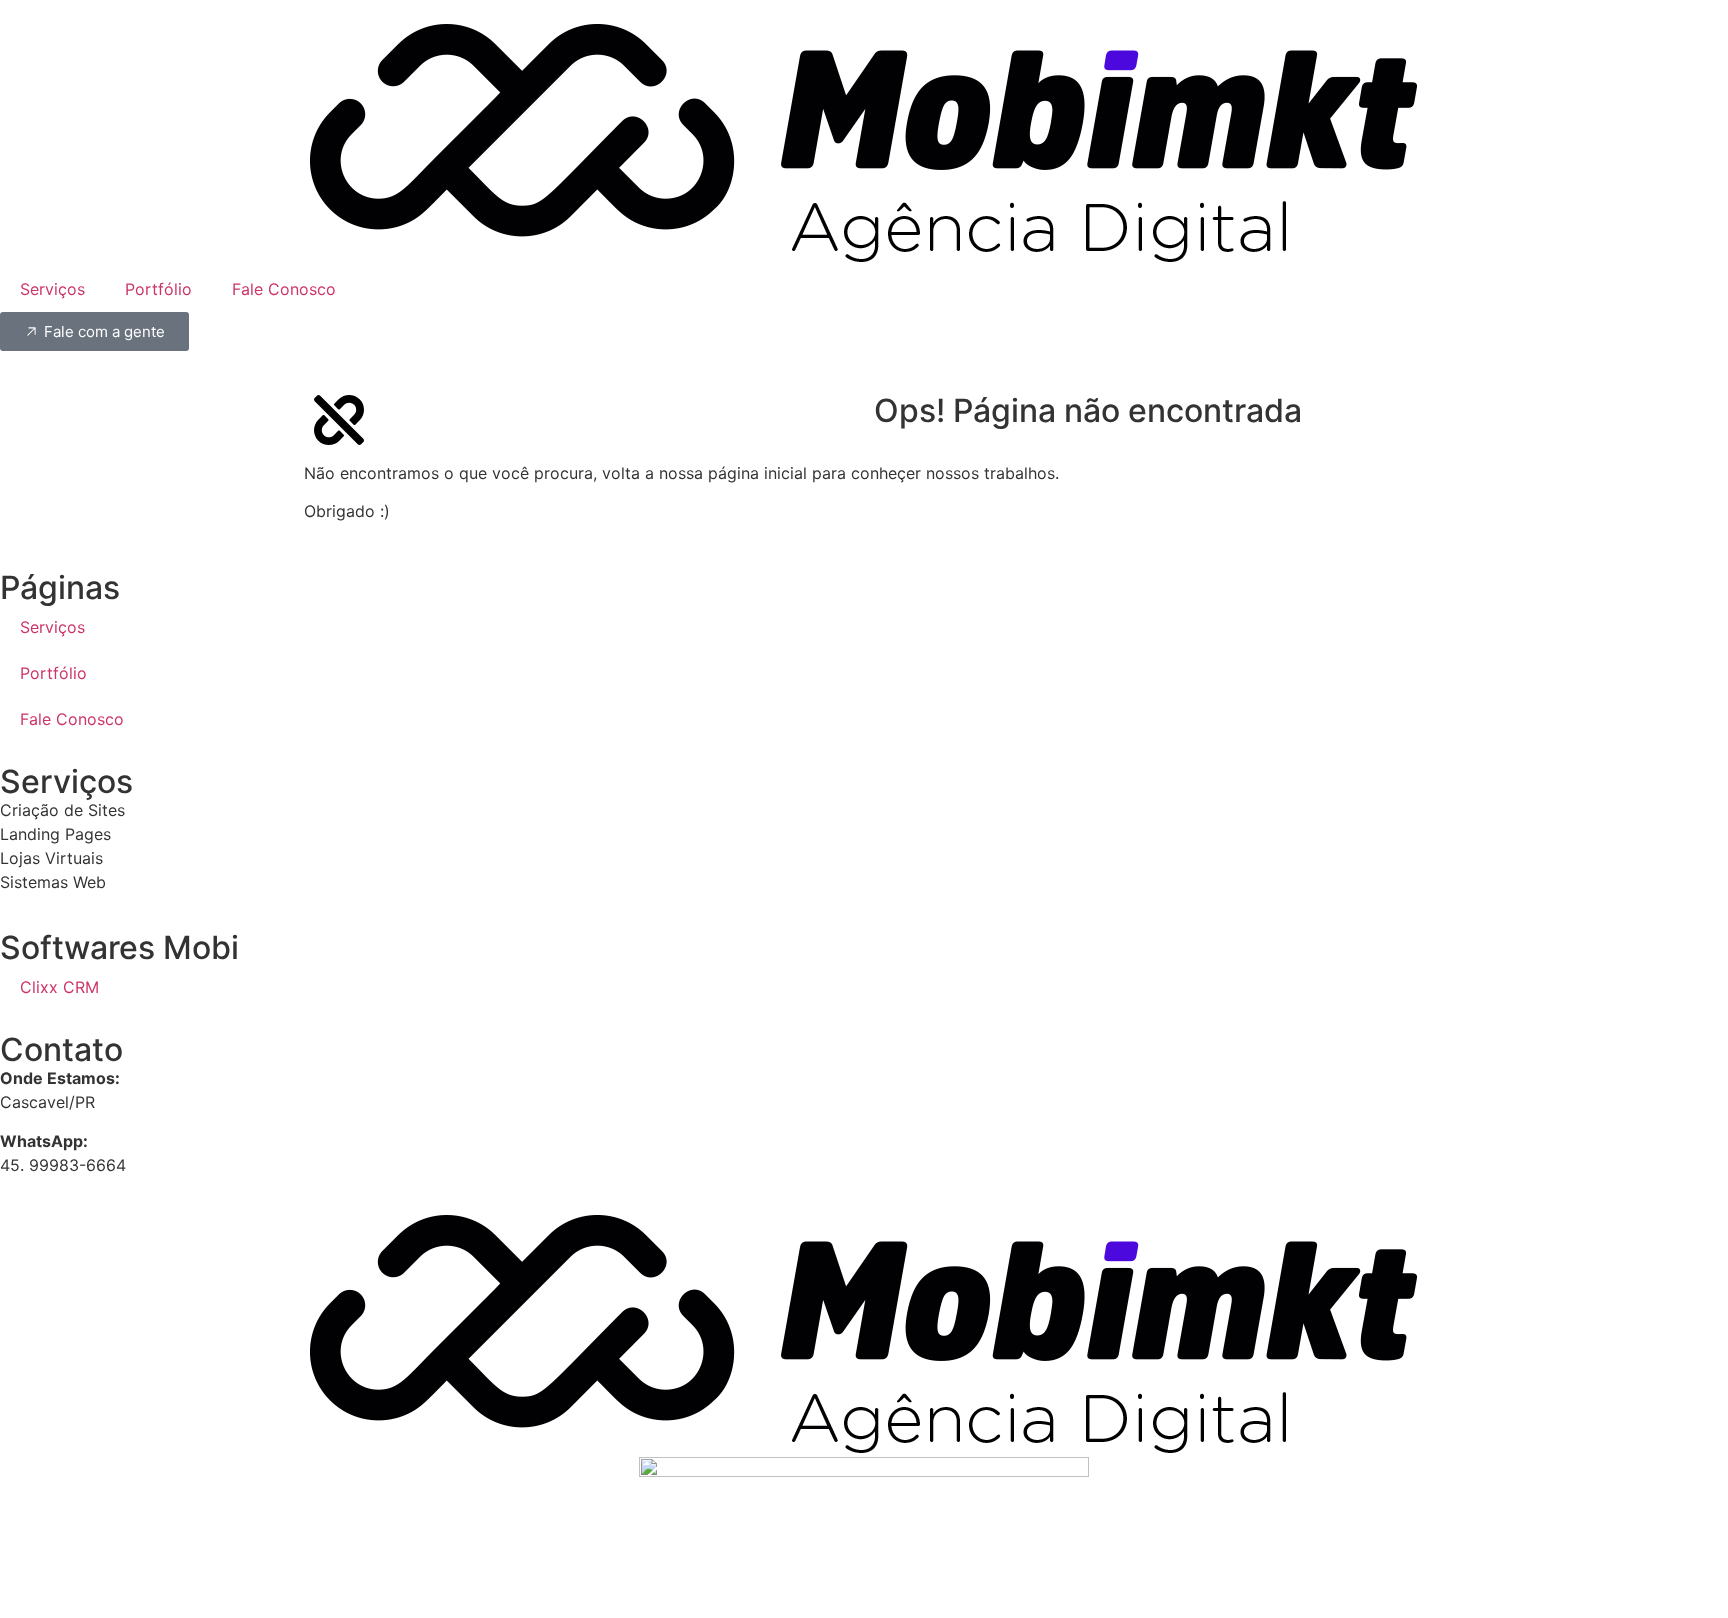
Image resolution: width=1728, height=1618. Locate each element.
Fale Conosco (284, 289)
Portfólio (158, 289)
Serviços (52, 289)
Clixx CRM (59, 987)
